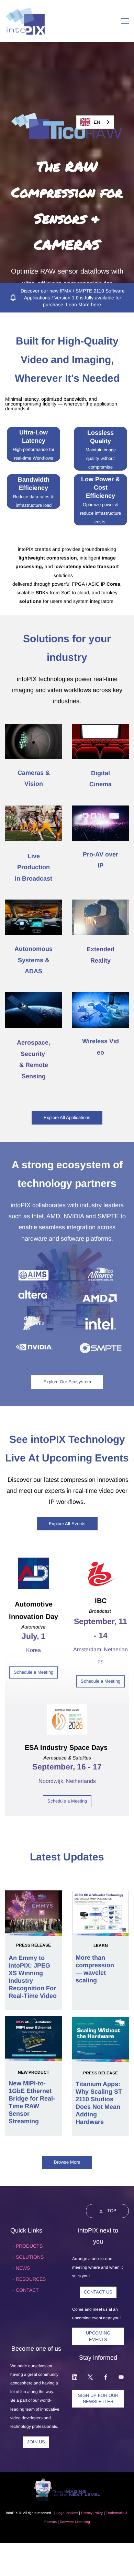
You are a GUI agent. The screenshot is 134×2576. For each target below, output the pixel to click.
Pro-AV (93, 854)
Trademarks (115, 2513)
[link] (67, 69)
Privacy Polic (91, 2513)
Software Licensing (75, 2522)
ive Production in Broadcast (33, 867)
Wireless (95, 1041)
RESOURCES (31, 2279)
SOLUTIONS (30, 2257)
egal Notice (67, 2513)
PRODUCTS (29, 2246)
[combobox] (95, 122)
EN (97, 122)
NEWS (23, 2268)
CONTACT (27, 2290)
